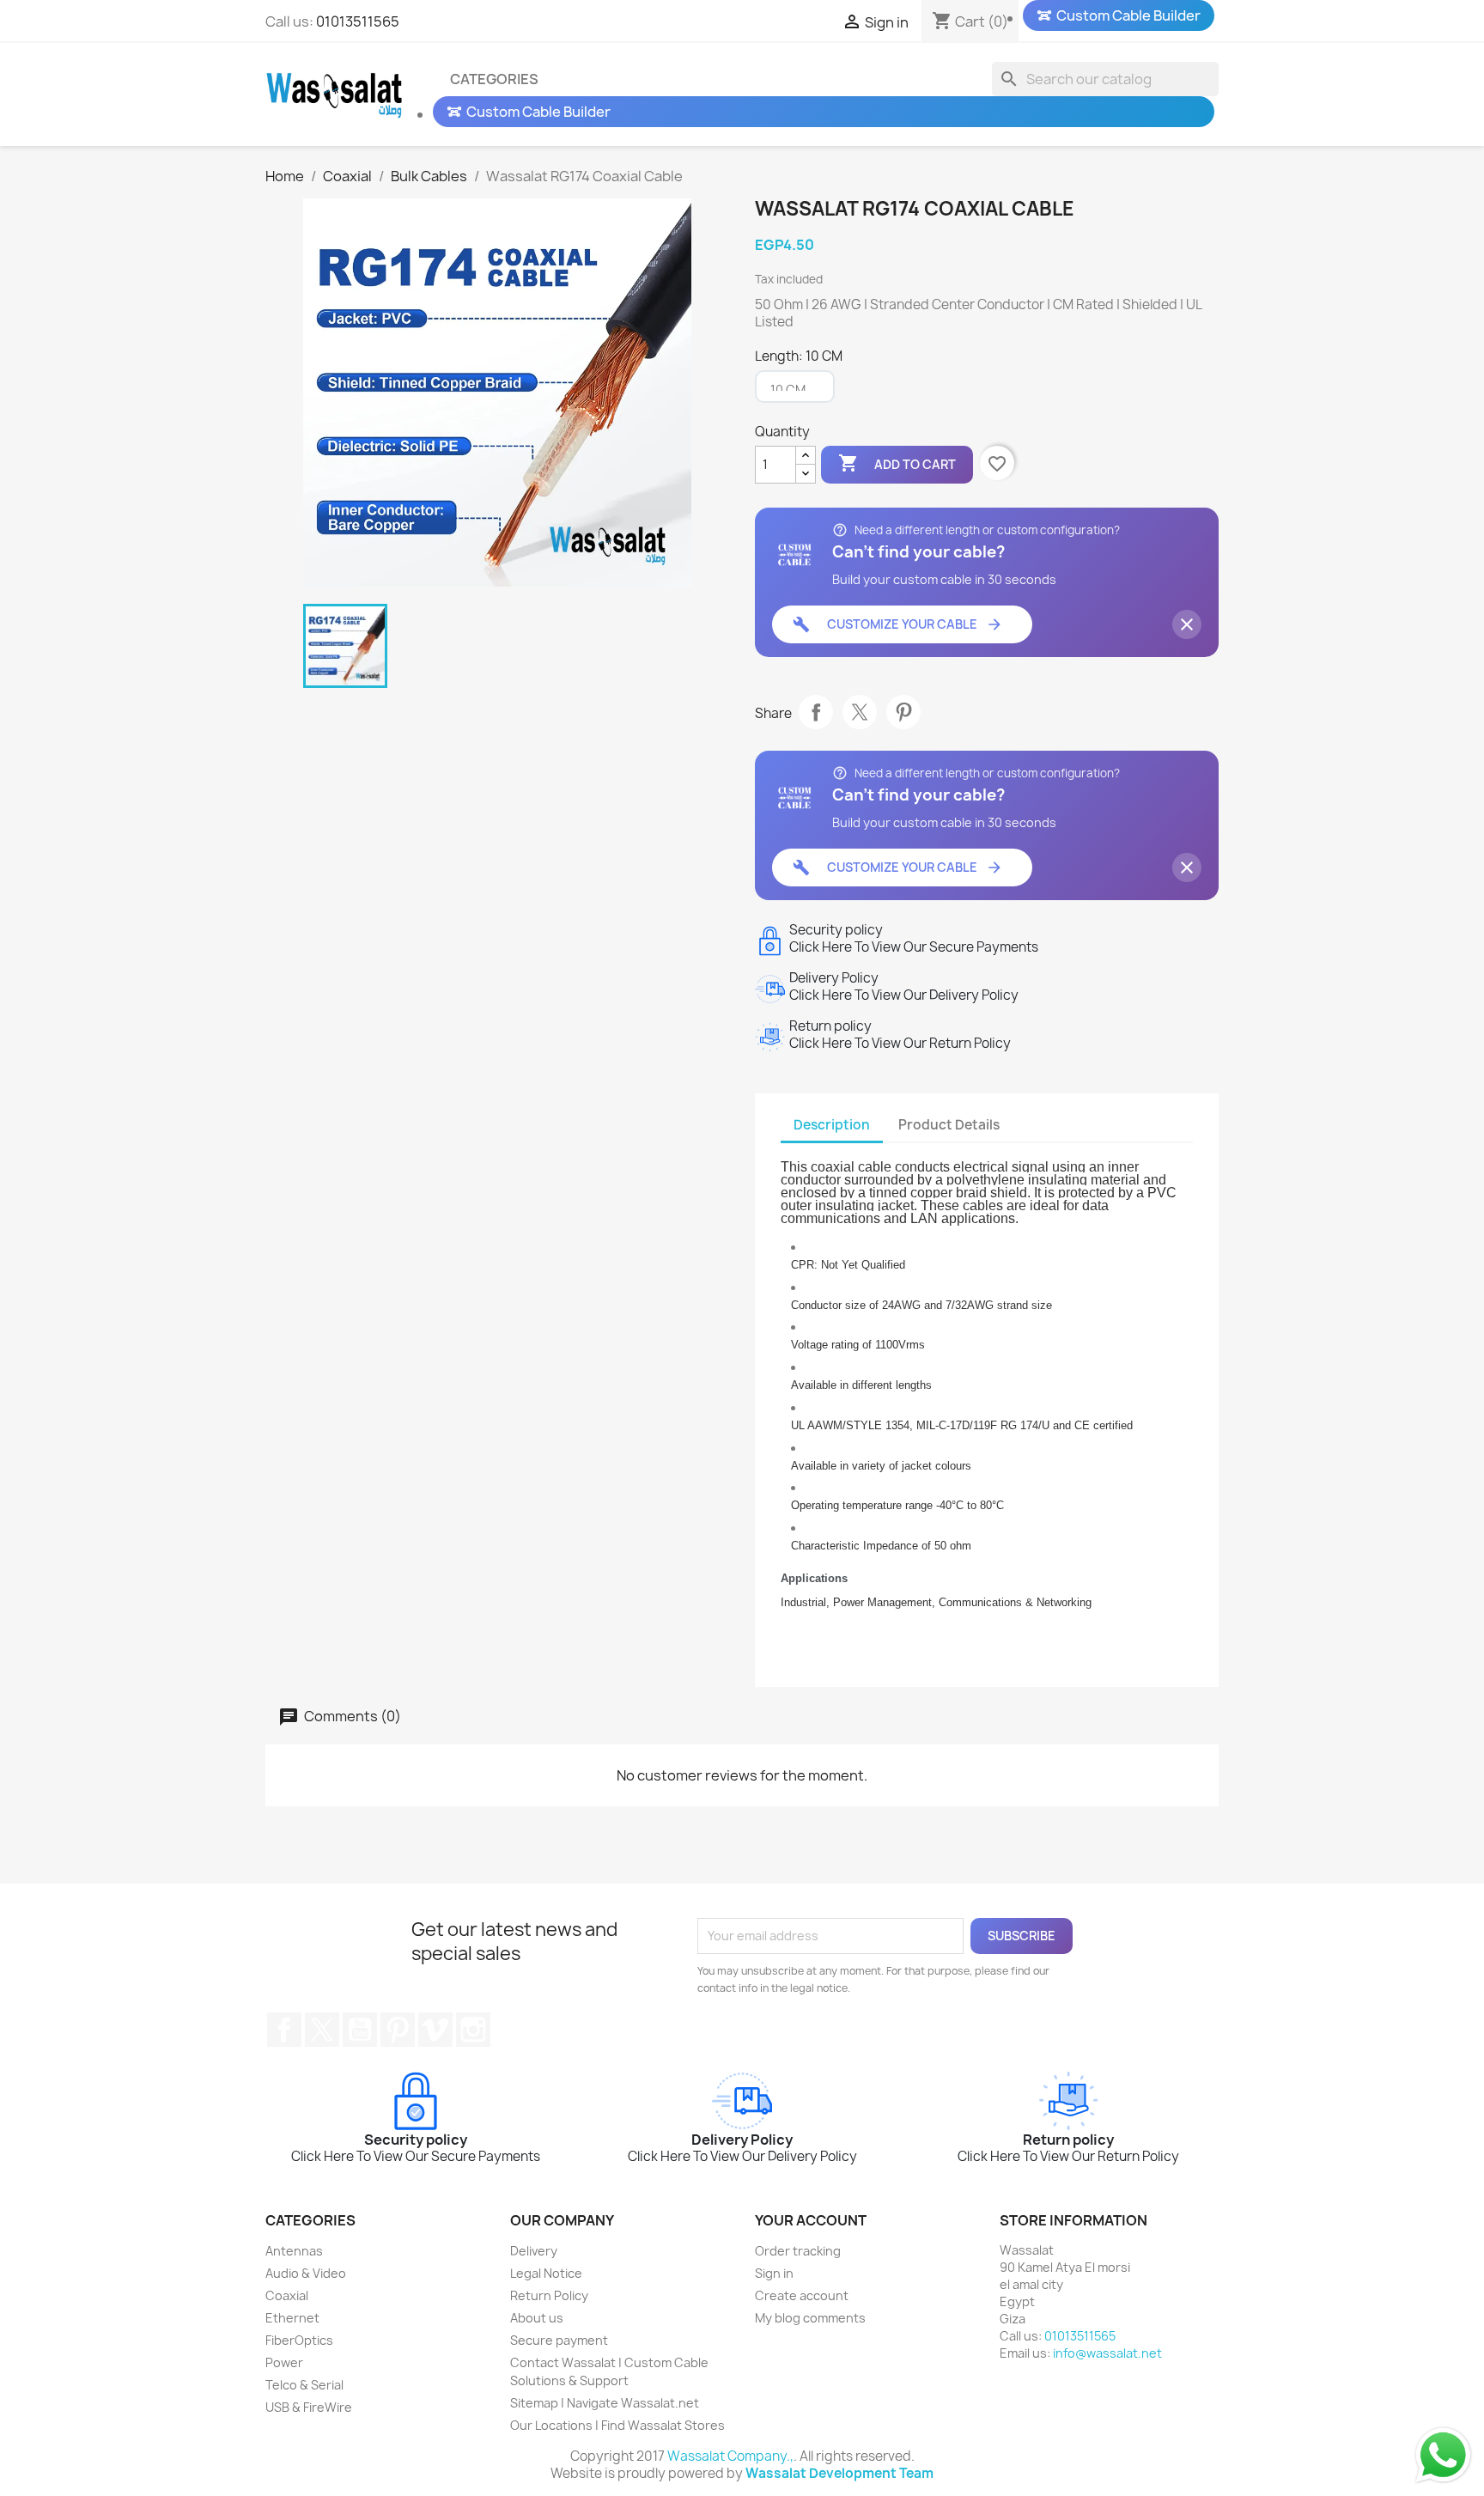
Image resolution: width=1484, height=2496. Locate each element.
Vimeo (435, 2030)
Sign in (774, 2273)
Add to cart (897, 463)
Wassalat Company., (730, 2456)
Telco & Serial (304, 2385)
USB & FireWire (309, 2407)
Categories (494, 79)
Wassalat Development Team (839, 2473)
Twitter (322, 2030)
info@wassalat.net (1107, 2353)
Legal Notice (546, 2273)
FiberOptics (299, 2340)
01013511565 (358, 21)
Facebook (284, 2030)
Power (284, 2362)
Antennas (294, 2251)
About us (537, 2318)
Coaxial (287, 2295)
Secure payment (559, 2340)
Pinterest (903, 712)
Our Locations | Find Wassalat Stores (617, 2425)
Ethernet (292, 2318)
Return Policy (549, 2295)
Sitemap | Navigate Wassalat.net (605, 2403)
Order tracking (798, 2251)
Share (816, 712)
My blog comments (810, 2318)
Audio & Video (306, 2273)
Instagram (473, 2030)
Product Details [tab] (949, 1125)
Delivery (534, 2251)
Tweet (860, 712)
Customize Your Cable (898, 624)
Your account (811, 2220)
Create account (802, 2295)
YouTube (360, 2030)
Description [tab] (832, 1125)
